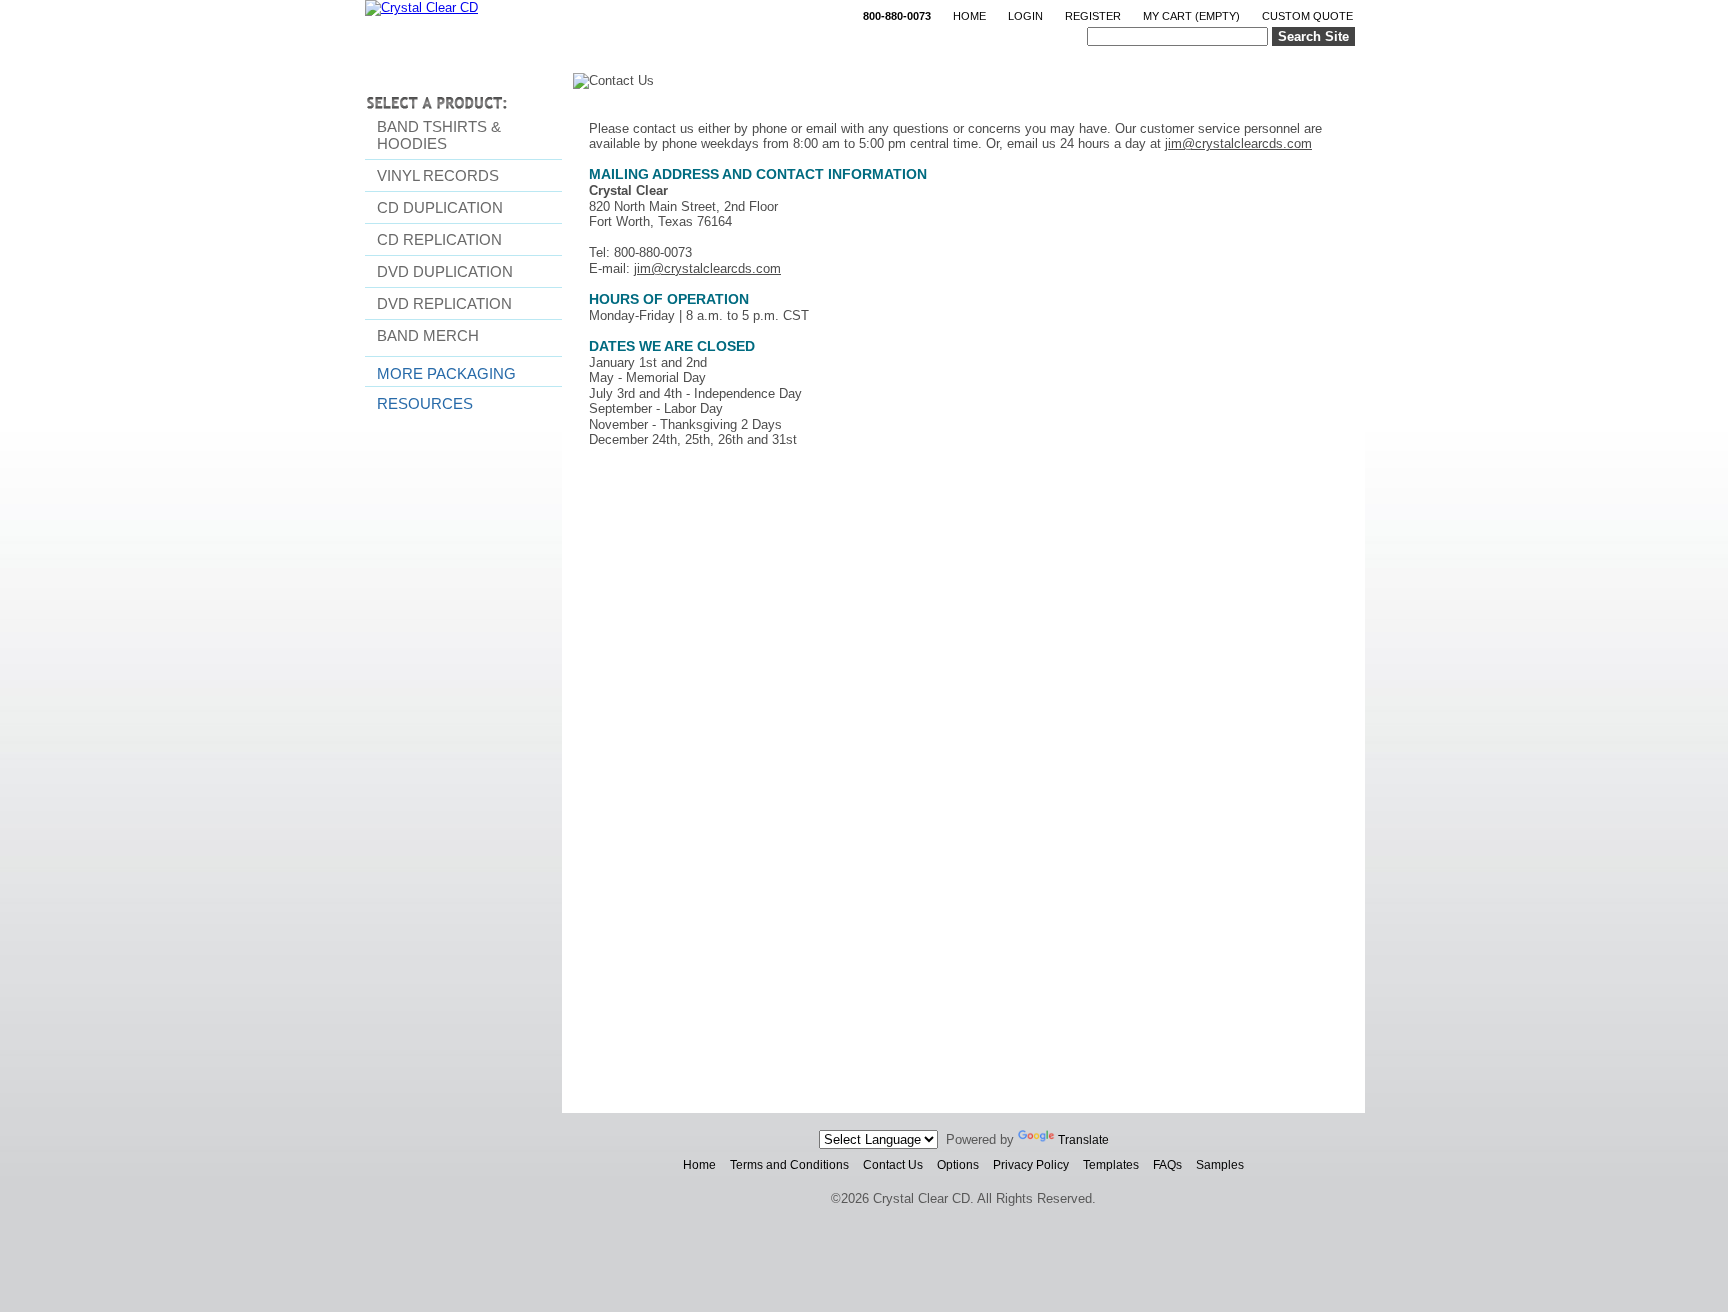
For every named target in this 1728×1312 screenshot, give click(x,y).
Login (1025, 16)
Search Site (1313, 36)
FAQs (1167, 1165)
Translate (1083, 1140)
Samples (1220, 1165)
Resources (425, 403)
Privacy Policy (1031, 1165)
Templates (1111, 1165)
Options (958, 1165)
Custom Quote (1307, 16)
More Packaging (446, 373)
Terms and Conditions (789, 1165)
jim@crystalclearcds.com (1238, 143)
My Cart (1191, 16)
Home (969, 16)
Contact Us (893, 1165)
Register (1093, 16)
